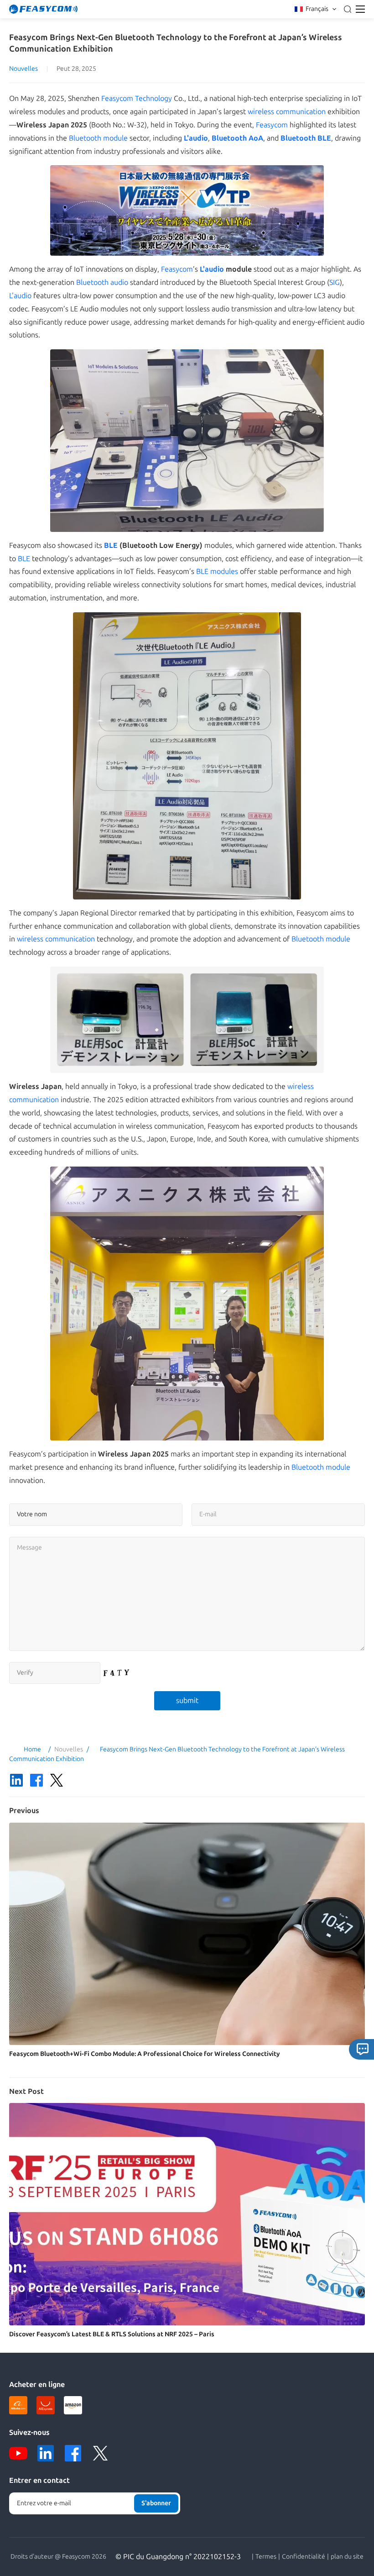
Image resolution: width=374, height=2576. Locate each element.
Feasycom (272, 125)
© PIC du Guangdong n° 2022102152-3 (178, 2557)
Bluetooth (229, 138)
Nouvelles (23, 69)
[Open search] (348, 9)
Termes (266, 2557)
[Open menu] (360, 9)
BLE (324, 138)
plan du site (347, 2557)
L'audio (196, 138)
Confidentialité (304, 2557)
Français (317, 9)
